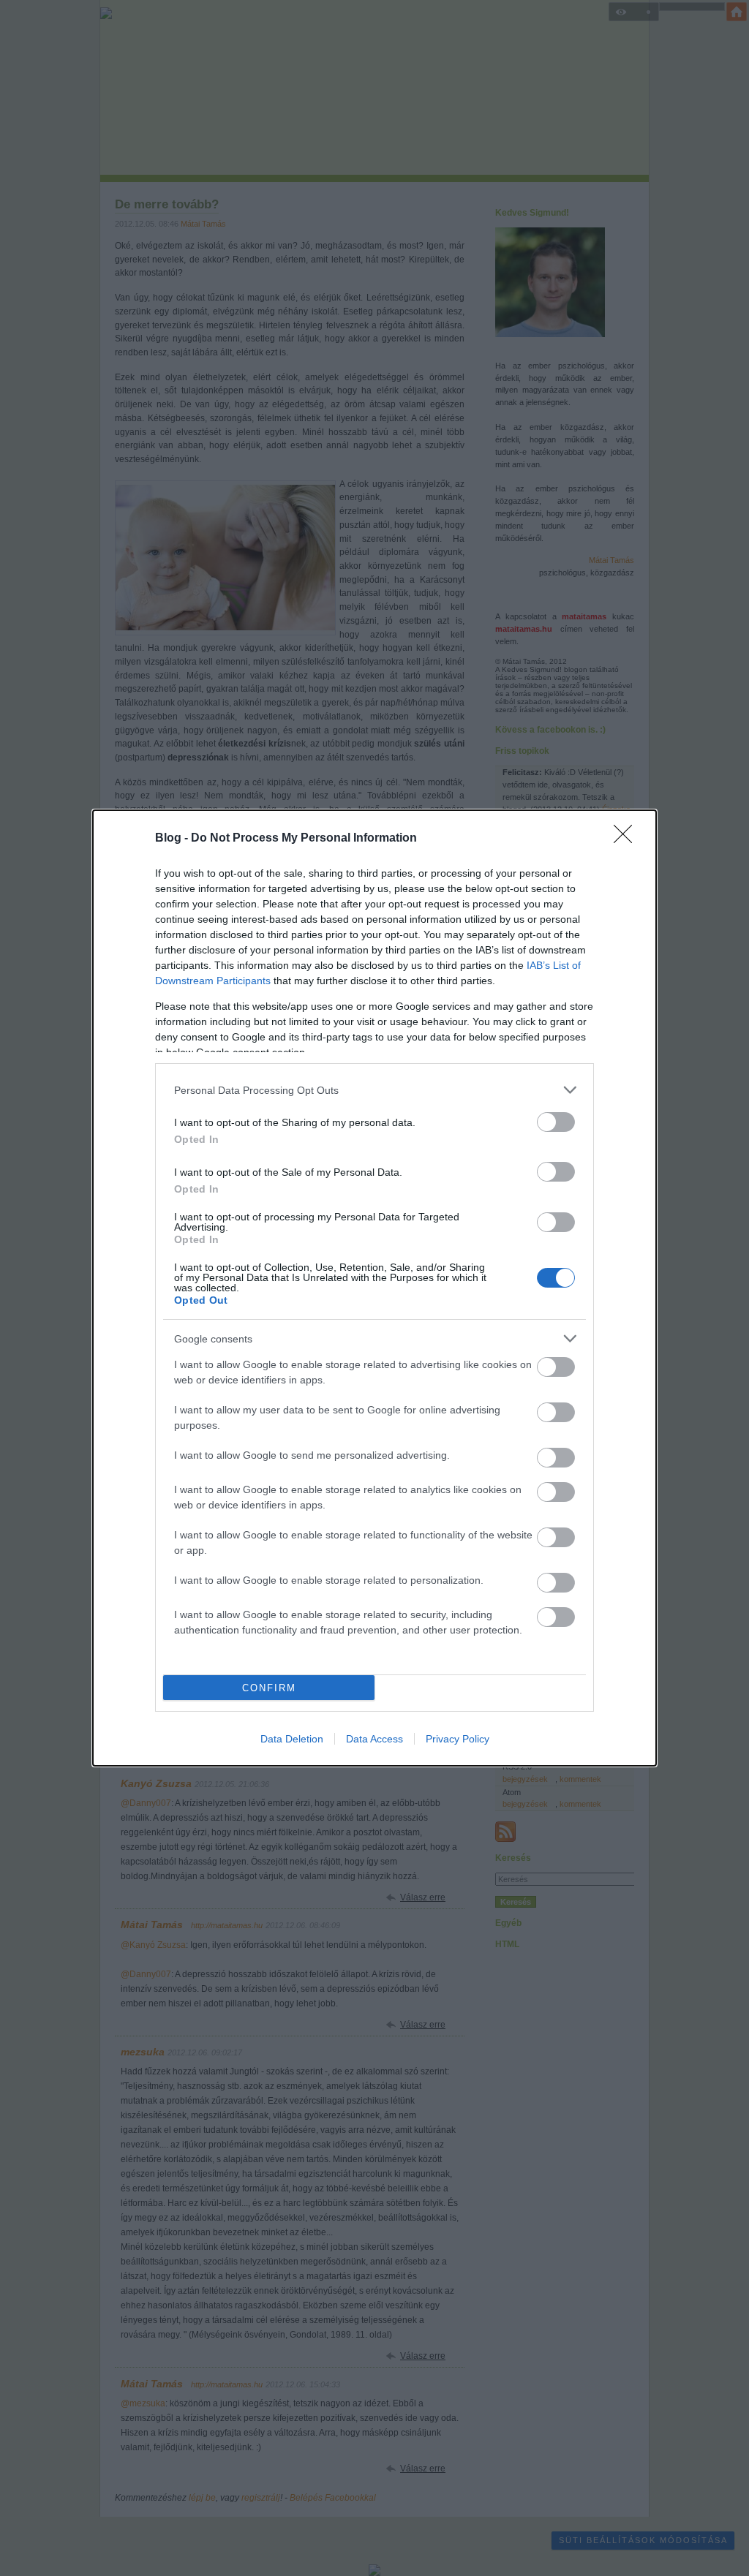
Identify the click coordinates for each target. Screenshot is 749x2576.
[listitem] (374, 1090)
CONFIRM (269, 1688)
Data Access (374, 1739)
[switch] (556, 1122)
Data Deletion (292, 1739)
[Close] (628, 839)
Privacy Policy (458, 1739)
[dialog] (374, 1288)
